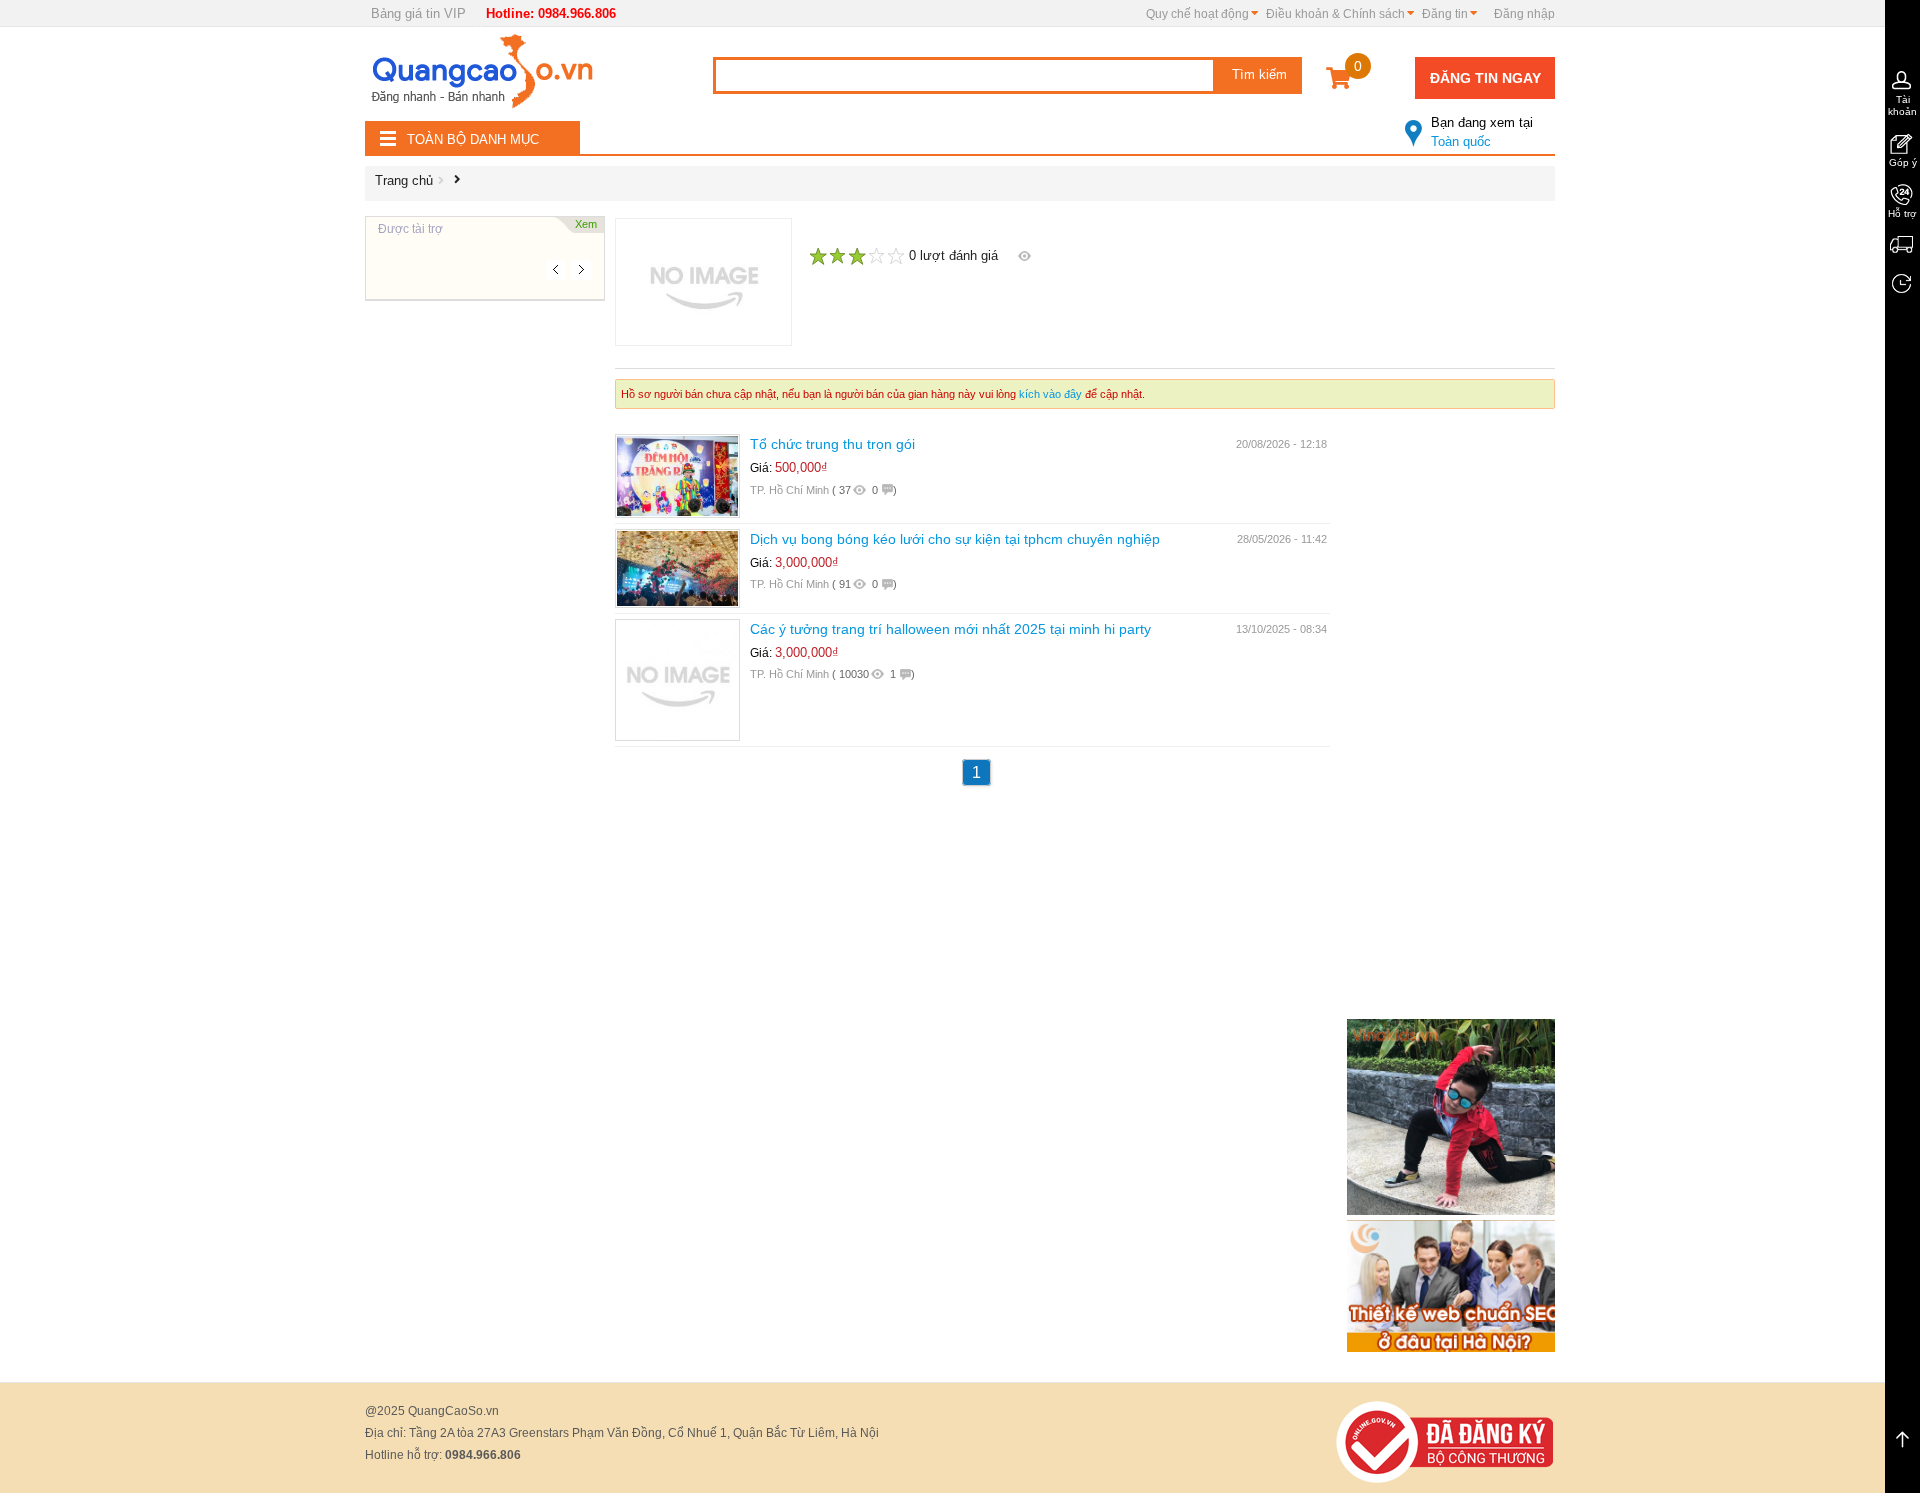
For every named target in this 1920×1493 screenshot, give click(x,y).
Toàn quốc (1482, 132)
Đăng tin (1445, 14)
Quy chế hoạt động (1197, 14)
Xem (586, 224)
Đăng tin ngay (1485, 78)
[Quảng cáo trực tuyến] (485, 77)
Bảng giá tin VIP (418, 13)
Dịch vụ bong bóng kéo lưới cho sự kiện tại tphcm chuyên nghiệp (955, 539)
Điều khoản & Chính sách (1335, 14)
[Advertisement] (485, 600)
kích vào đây (1050, 394)
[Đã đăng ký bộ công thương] (1445, 1440)
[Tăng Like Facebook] (1454, 1115)
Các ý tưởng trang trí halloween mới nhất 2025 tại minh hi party (950, 629)
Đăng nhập (1524, 14)
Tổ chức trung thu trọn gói (832, 444)
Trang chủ (404, 180)
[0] (1338, 81)
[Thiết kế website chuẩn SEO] (1454, 1284)
